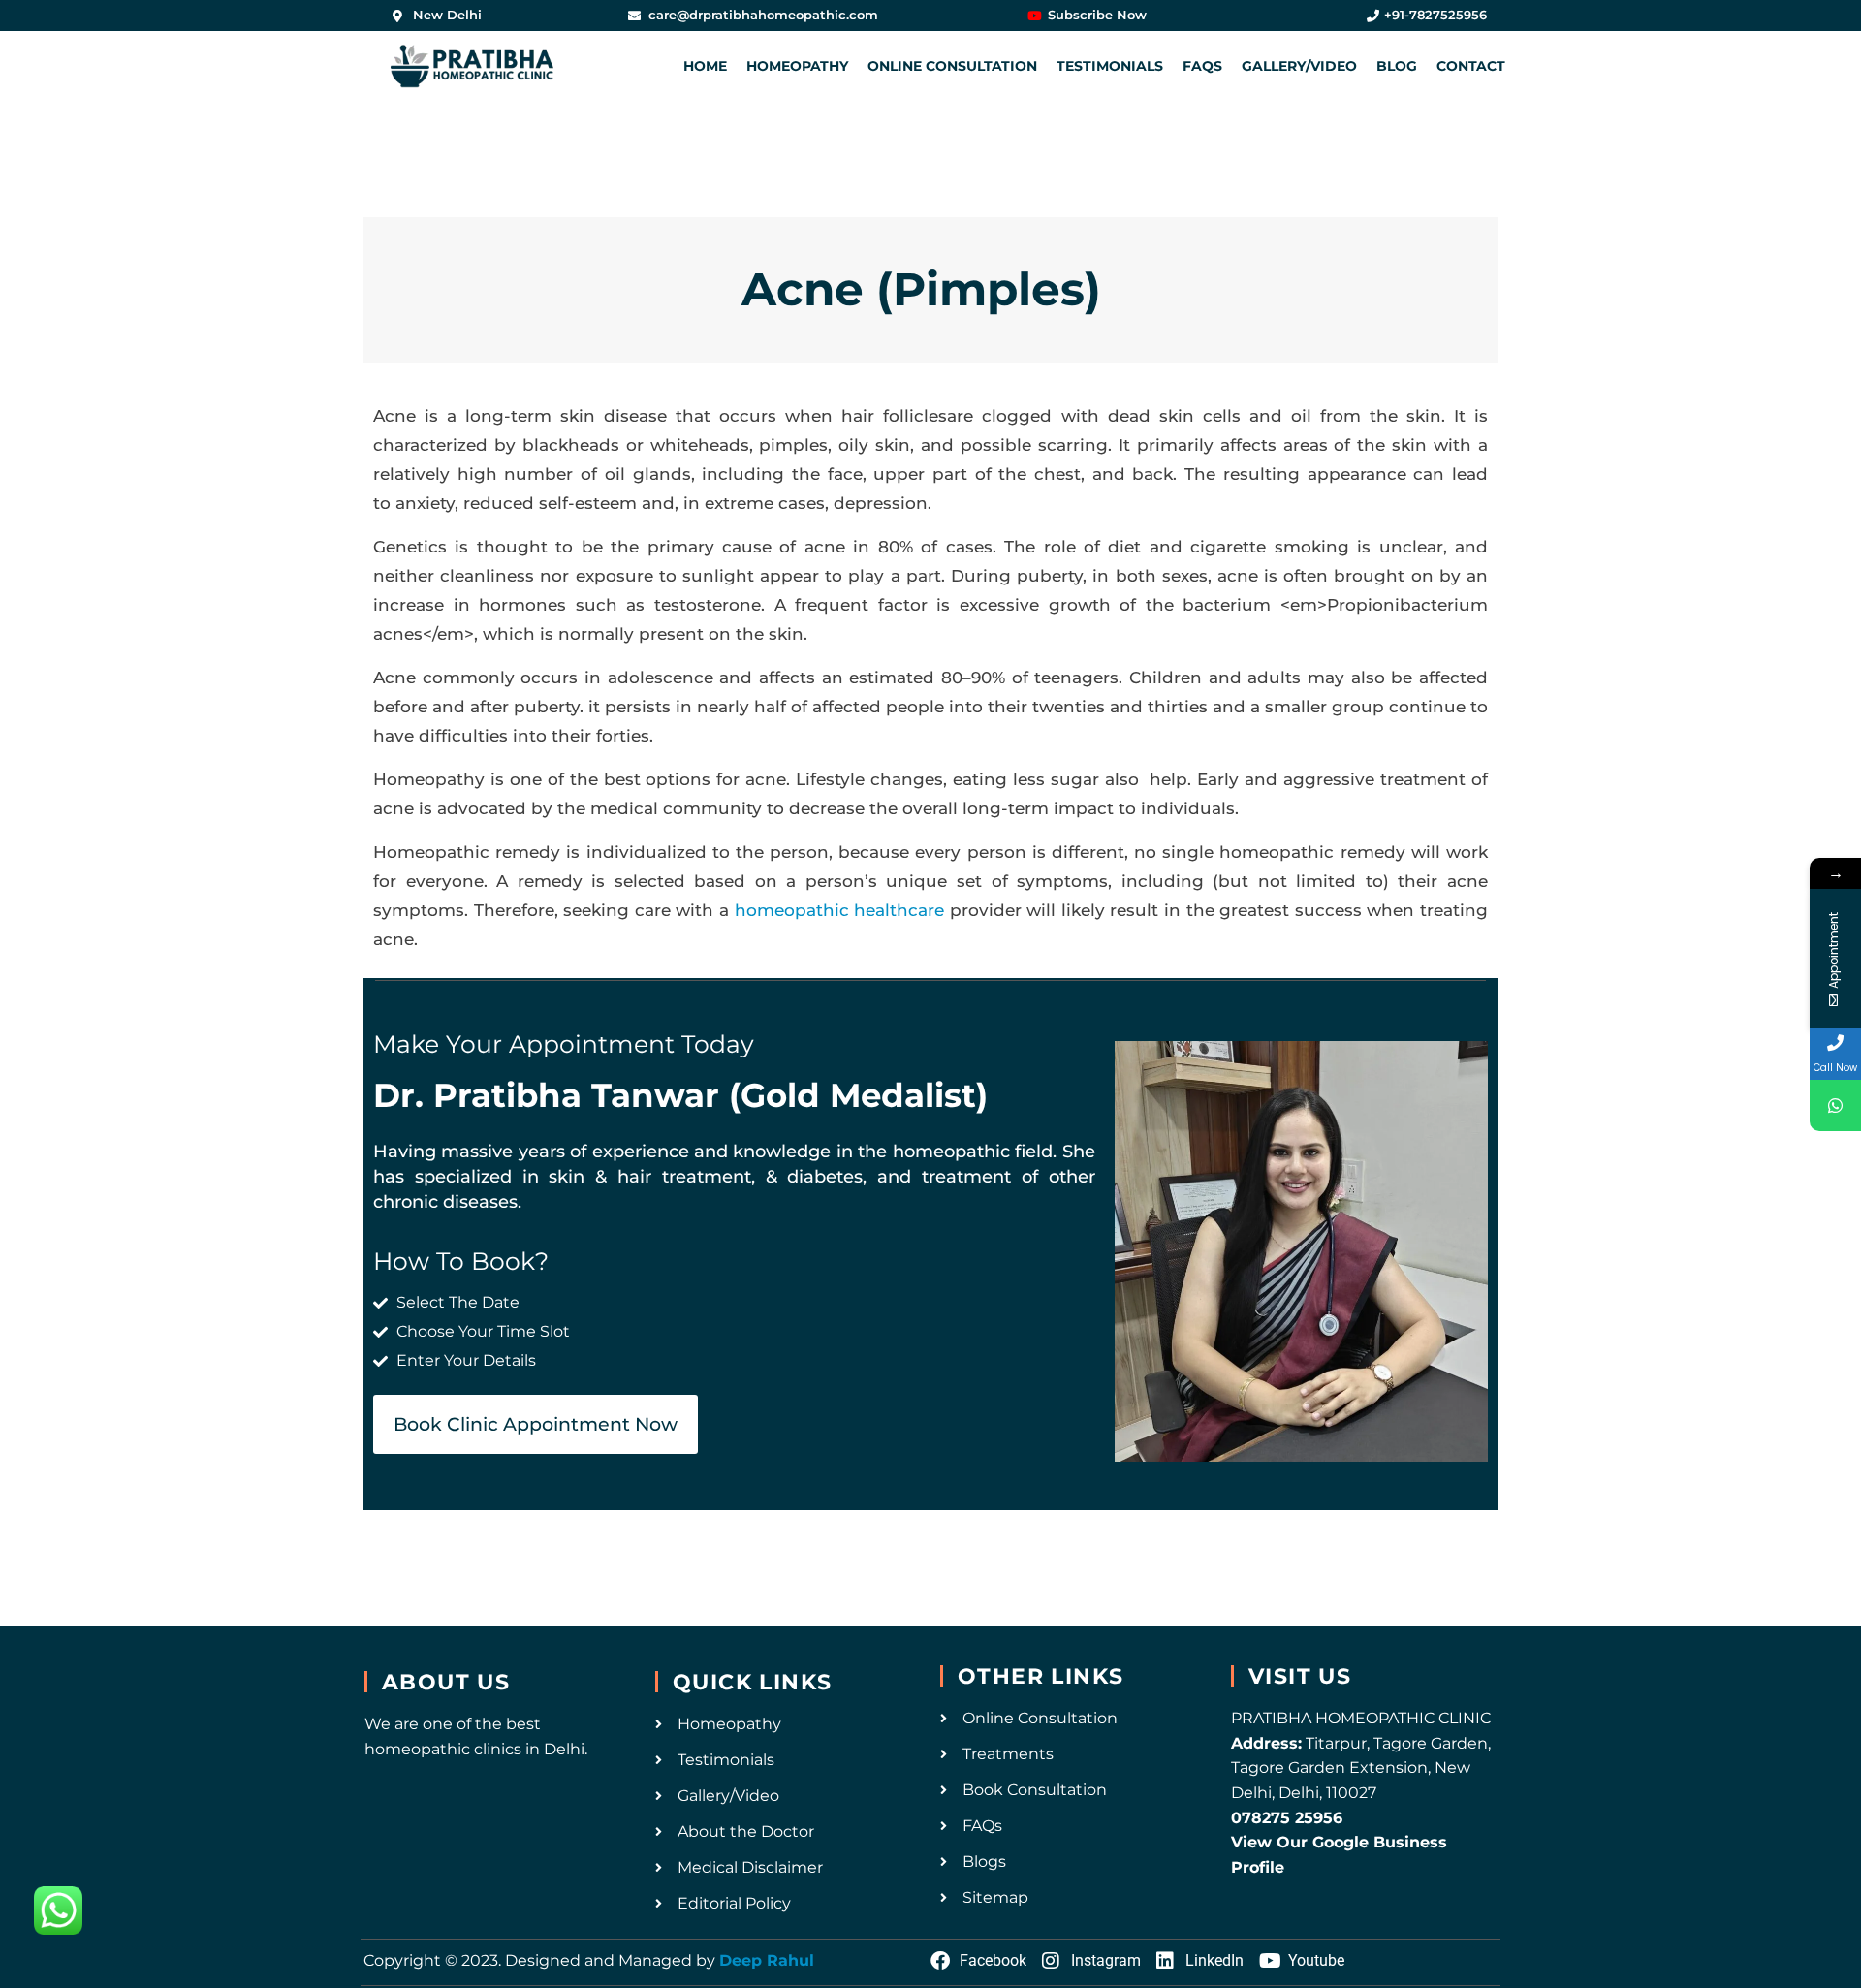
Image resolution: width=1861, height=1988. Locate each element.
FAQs (1202, 66)
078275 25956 (1287, 1818)
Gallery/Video (1299, 66)
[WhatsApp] (1835, 1105)
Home (705, 66)
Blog (1397, 66)
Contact (1471, 66)
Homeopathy (797, 66)
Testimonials (1110, 66)
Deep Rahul (767, 1960)
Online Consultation (952, 66)
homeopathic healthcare (840, 910)
